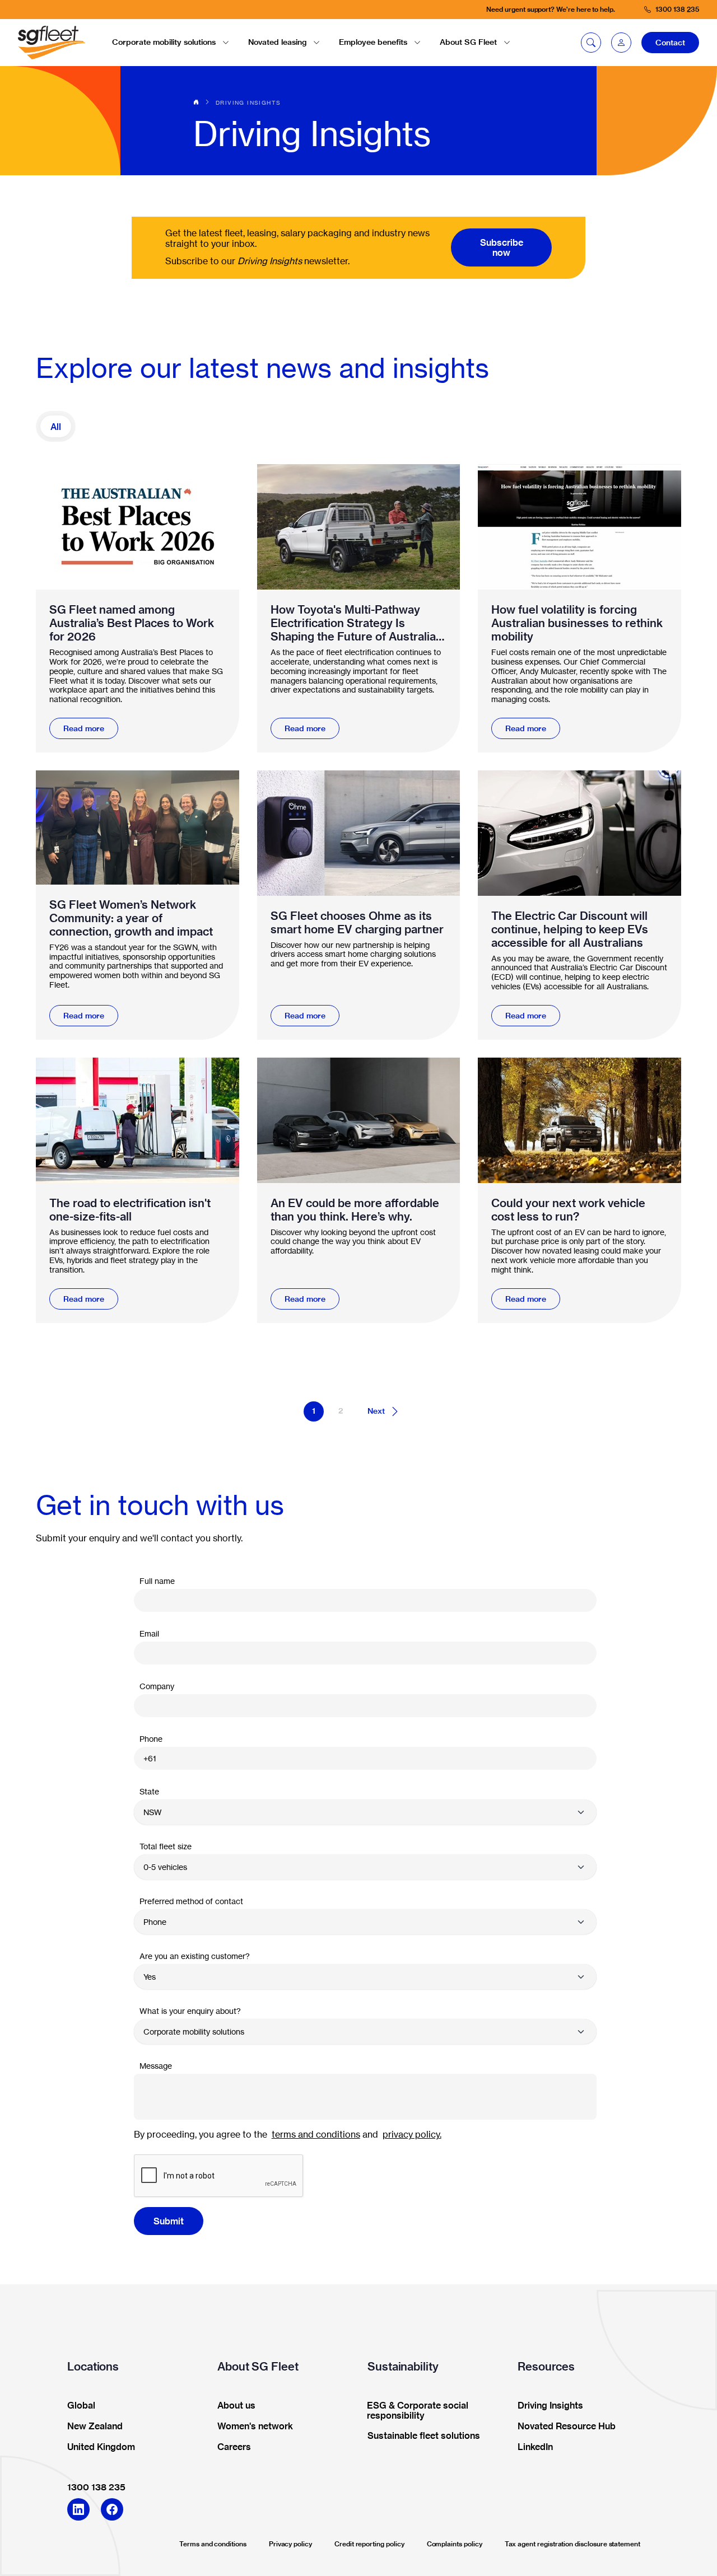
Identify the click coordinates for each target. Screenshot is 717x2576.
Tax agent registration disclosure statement (572, 2544)
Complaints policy (455, 2544)
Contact (670, 43)
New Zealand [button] (95, 2427)
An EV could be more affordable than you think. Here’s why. (355, 1210)
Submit (169, 2221)
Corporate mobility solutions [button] (164, 42)
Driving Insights (248, 102)
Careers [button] (234, 2447)
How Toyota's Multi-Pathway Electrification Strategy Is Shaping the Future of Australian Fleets (357, 623)
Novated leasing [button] (277, 42)
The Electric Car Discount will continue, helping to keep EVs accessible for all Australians (570, 929)
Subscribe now (502, 247)
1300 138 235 (96, 2487)
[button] (621, 43)
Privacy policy (290, 2544)
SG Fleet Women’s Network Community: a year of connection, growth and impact (131, 918)
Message (156, 2066)
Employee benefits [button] (373, 42)
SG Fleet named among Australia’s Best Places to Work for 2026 (132, 623)
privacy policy (411, 2134)
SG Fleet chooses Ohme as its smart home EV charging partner (357, 923)
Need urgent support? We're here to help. (551, 9)
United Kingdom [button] (101, 2447)
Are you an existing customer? (195, 1956)
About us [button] (236, 2406)
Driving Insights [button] (550, 2406)
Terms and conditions (213, 2544)
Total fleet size (166, 1846)
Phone (151, 1739)
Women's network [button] (255, 2427)
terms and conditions (316, 2134)
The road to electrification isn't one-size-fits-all (130, 1210)
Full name (157, 1581)
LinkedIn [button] (535, 2447)
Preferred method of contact (191, 1901)
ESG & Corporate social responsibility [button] (418, 2411)
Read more (84, 728)
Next (376, 1411)
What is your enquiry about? (190, 2011)
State (149, 1791)
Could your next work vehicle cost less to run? (568, 1210)
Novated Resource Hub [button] (567, 2427)
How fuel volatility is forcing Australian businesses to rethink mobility (577, 623)
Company (157, 1686)
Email (149, 1633)
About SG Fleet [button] (468, 42)
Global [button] (81, 2406)
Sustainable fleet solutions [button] (424, 2436)
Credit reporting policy (369, 2544)
